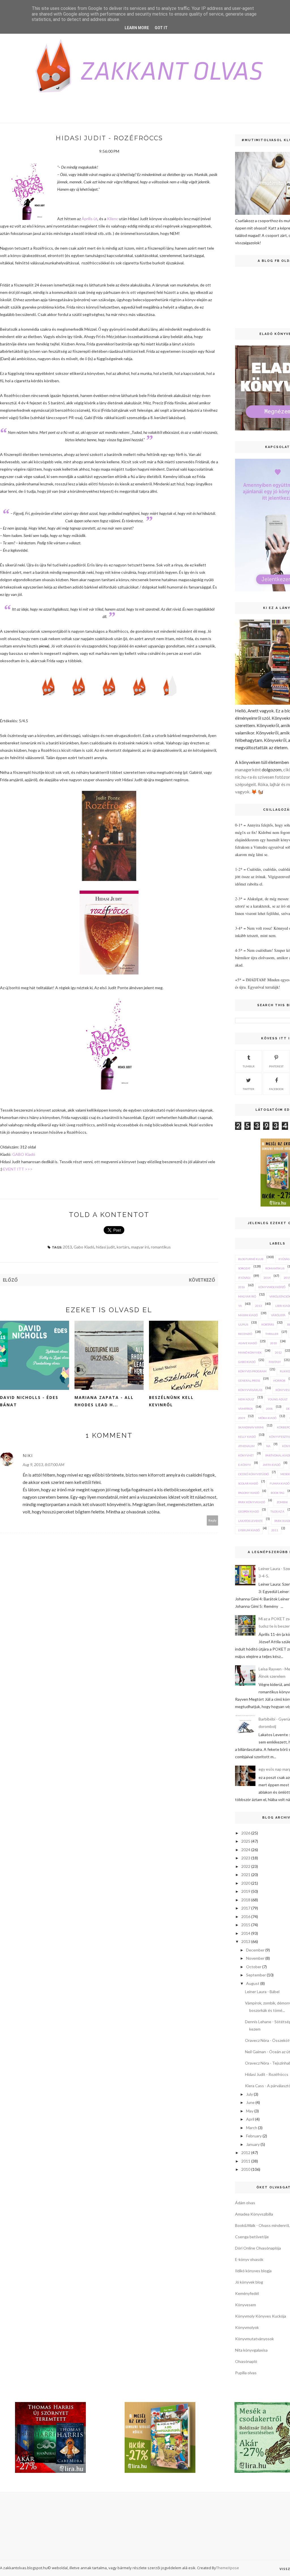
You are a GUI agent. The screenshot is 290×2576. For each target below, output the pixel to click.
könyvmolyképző (272, 1287)
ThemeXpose (228, 2568)
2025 (246, 1841)
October (254, 1967)
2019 (246, 1891)
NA (268, 1446)
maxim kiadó (248, 1315)
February (254, 2136)
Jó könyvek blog (249, 2282)
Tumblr (249, 1066)
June (250, 2102)
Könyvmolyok (247, 2327)
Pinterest (276, 1066)
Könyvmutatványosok (254, 2339)
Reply (213, 1520)
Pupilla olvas (246, 2373)
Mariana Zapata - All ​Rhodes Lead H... (105, 1401)
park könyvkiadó (252, 1502)
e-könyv (245, 1465)
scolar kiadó (248, 1483)
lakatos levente (250, 1521)
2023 (246, 1858)
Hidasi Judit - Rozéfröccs (267, 2074)
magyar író (140, 1247)
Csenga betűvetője (252, 2237)
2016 (242, 1287)
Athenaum (246, 1446)
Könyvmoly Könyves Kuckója (261, 2316)
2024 (246, 1850)
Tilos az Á (277, 1511)
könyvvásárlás (250, 1390)
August (253, 1983)
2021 (246, 1875)
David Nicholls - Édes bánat (29, 1401)
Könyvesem (246, 2305)
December (255, 1950)
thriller (272, 1334)
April (250, 2119)
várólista (278, 1315)
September (256, 1975)
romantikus (161, 1247)
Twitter (249, 1089)
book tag (278, 1493)
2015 (246, 1925)
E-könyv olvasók (249, 2259)
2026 (246, 1833)
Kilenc (113, 219)
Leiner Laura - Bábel (262, 1992)
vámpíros (245, 1409)
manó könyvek (250, 1352)
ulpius (243, 1324)
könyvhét (246, 1455)
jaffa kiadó (271, 1465)
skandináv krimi (251, 1427)
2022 (246, 1866)
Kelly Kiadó (247, 1437)
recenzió (245, 1334)
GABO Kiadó (24, 1154)
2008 (269, 1409)
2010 (274, 1343)
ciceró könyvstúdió (253, 1474)
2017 (246, 1908)
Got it (161, 28)
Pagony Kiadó (249, 1493)
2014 (267, 1278)
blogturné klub (251, 1259)
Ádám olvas (245, 2203)
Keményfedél (247, 2293)
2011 (275, 1530)
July (250, 2094)
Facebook (276, 1089)
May (250, 2111)
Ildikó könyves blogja (253, 2271)
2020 (246, 1883)
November (255, 1958)
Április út (89, 219)
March (252, 2128)
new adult (246, 1399)
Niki (28, 1455)
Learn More (137, 28)
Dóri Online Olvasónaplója (258, 2248)
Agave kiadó (248, 1343)
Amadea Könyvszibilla (254, 2214)
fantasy (275, 1362)
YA (240, 1306)
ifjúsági (244, 1278)
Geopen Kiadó (249, 1511)
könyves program (252, 1371)
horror (279, 1381)
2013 (67, 1247)
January (253, 2144)
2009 (242, 1418)
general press (249, 1381)
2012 (278, 1352)
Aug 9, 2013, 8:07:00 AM (43, 1465)
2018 (246, 1900)
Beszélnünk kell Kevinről (171, 1401)
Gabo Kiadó (84, 1247)
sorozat (244, 1268)
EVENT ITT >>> (18, 1169)
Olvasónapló (246, 2361)
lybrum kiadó (249, 1530)
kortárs (123, 1247)
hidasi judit (105, 1247)
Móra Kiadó (267, 1418)
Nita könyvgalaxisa (251, 2350)
